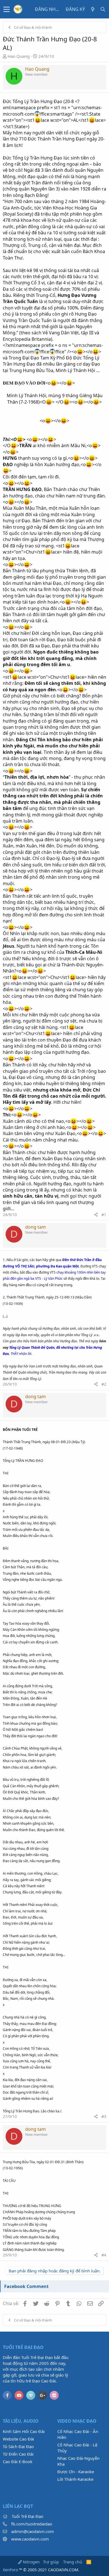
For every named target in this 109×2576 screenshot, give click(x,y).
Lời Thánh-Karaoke (75, 2479)
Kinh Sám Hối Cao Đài (24, 2431)
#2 (104, 1384)
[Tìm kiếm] (103, 9)
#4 (104, 2255)
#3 (104, 2116)
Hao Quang (19, 56)
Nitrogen (31, 2562)
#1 (104, 1215)
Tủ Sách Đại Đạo (18, 2446)
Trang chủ (73, 2562)
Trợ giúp (51, 2562)
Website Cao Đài (18, 2439)
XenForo (10, 2570)
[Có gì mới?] (93, 9)
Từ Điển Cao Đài (18, 2454)
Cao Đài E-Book (18, 2461)
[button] (7, 9)
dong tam (35, 1227)
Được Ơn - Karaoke (76, 2472)
